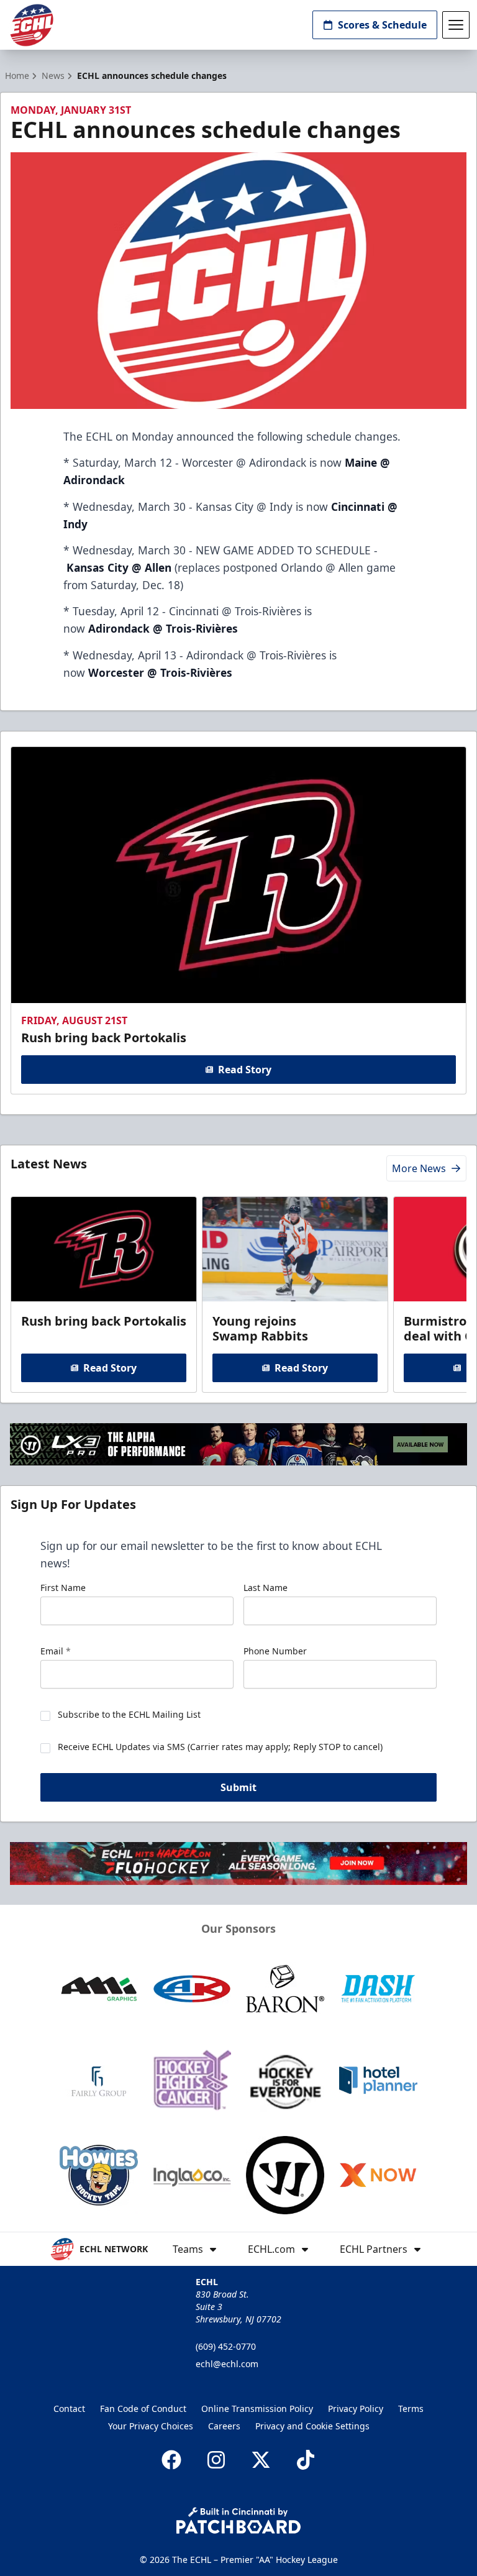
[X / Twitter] (261, 2460)
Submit (238, 1787)
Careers (224, 2426)
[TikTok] (306, 2460)
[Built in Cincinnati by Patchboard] (238, 2520)
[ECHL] (32, 25)
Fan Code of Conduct (143, 2409)
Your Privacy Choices (151, 2426)
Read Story (245, 1070)
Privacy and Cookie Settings (312, 2426)
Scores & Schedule (382, 25)
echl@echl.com (227, 2364)
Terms (411, 2409)
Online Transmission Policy (257, 2409)
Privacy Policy (356, 2409)
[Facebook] (171, 2460)
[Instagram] (216, 2460)
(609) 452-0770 (226, 2346)
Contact (69, 2409)
